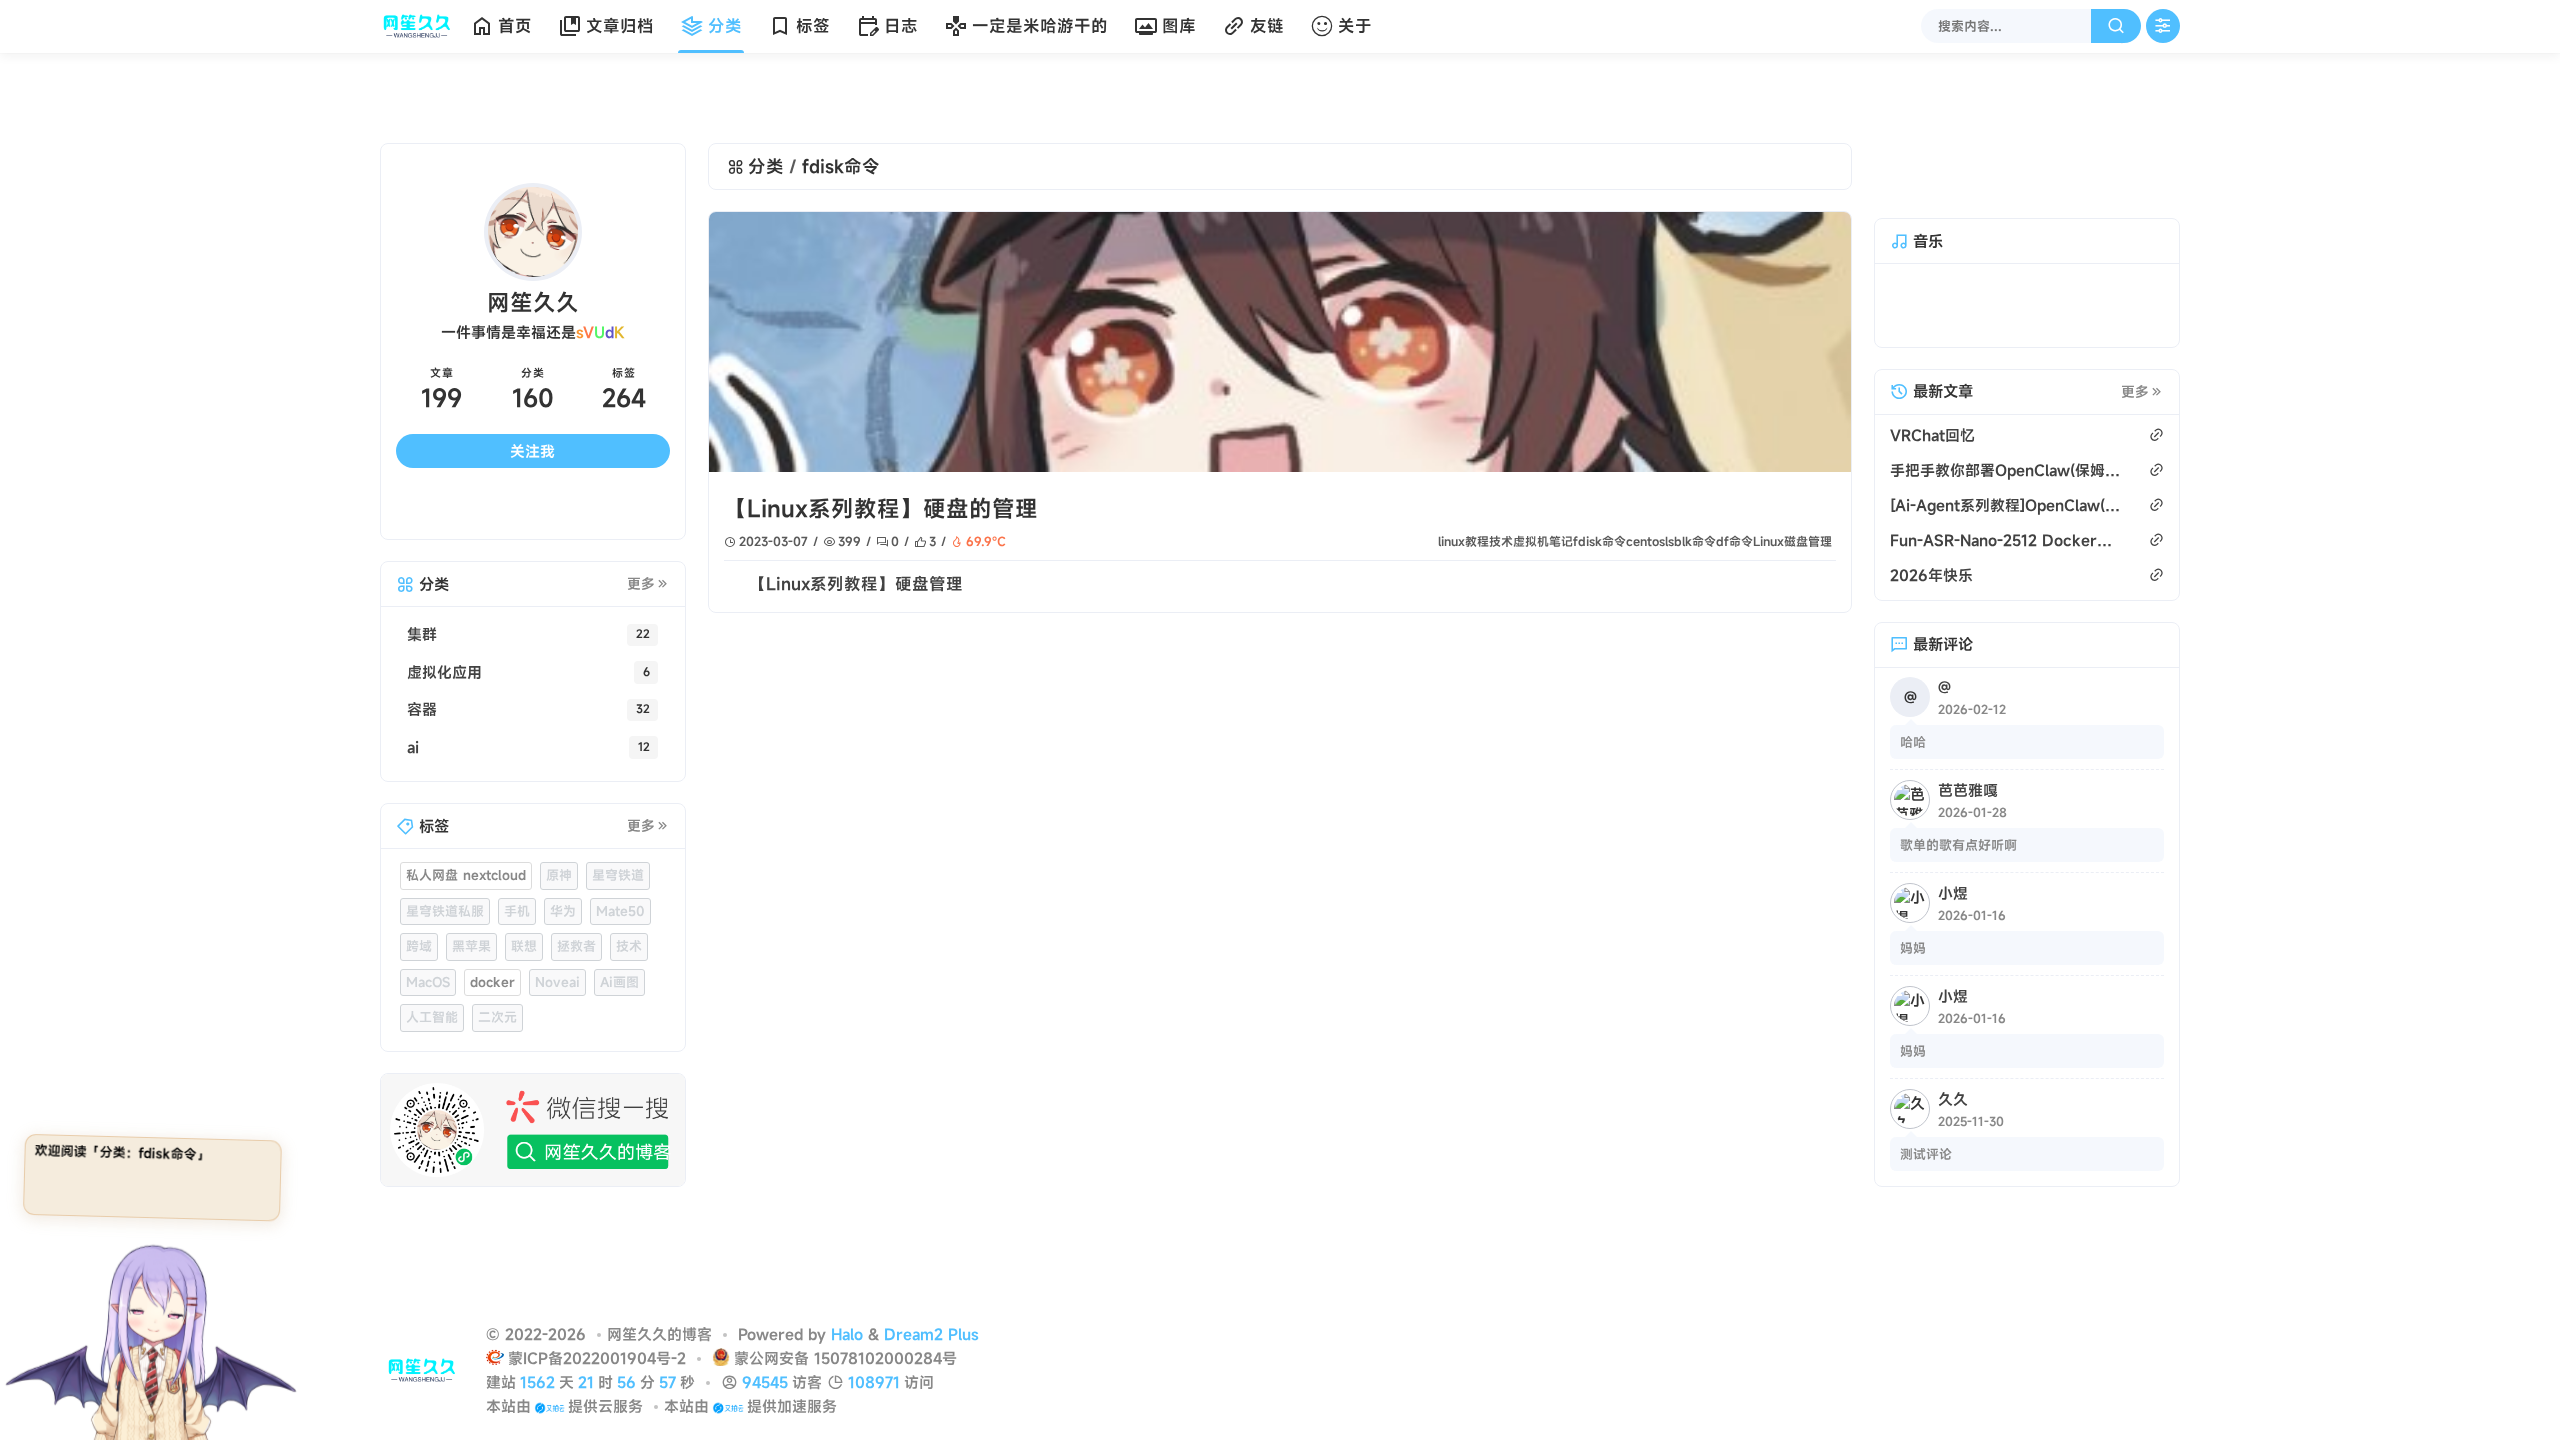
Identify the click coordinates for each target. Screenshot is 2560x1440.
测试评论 (1926, 1154)
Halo (847, 1334)
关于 (1355, 26)
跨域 (419, 946)
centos (1645, 541)
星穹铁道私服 (445, 911)
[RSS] (635, 507)
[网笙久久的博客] (421, 26)
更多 (641, 584)
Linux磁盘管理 (1792, 541)
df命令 (1734, 541)
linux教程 (1463, 541)
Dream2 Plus (931, 1334)
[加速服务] (727, 1406)
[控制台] (2163, 26)
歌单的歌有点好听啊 (1958, 845)
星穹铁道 (618, 875)
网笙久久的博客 (659, 1334)
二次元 (497, 1017)
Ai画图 (619, 982)
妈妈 (1913, 948)
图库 (1179, 26)
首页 (515, 26)
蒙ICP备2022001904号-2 (599, 1358)
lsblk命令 (1690, 541)
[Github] (498, 507)
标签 (813, 26)
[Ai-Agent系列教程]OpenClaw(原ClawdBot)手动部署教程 (2006, 505)
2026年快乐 (1931, 575)
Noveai (557, 982)
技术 (1501, 541)
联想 (524, 946)
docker (492, 982)
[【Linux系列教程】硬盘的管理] (1280, 342)
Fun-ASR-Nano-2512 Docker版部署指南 (2006, 540)
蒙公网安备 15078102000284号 (845, 1358)
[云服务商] (549, 1406)
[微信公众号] (533, 1130)
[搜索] (2116, 26)
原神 (559, 875)
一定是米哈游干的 (1040, 26)
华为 (563, 911)
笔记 (1561, 541)
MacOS (428, 982)
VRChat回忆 (1932, 435)
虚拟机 (1531, 541)
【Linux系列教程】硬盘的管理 (881, 508)
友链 (1267, 26)
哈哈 (1913, 742)
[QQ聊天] (430, 507)
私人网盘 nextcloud (466, 875)
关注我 (532, 451)
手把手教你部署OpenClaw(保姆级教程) (2006, 470)
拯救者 (576, 946)
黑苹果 (471, 946)
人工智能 (432, 1017)
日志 (901, 26)
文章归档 (620, 26)
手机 (517, 911)
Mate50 (620, 911)
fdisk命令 (1599, 541)
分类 (725, 26)
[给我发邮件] (567, 507)
